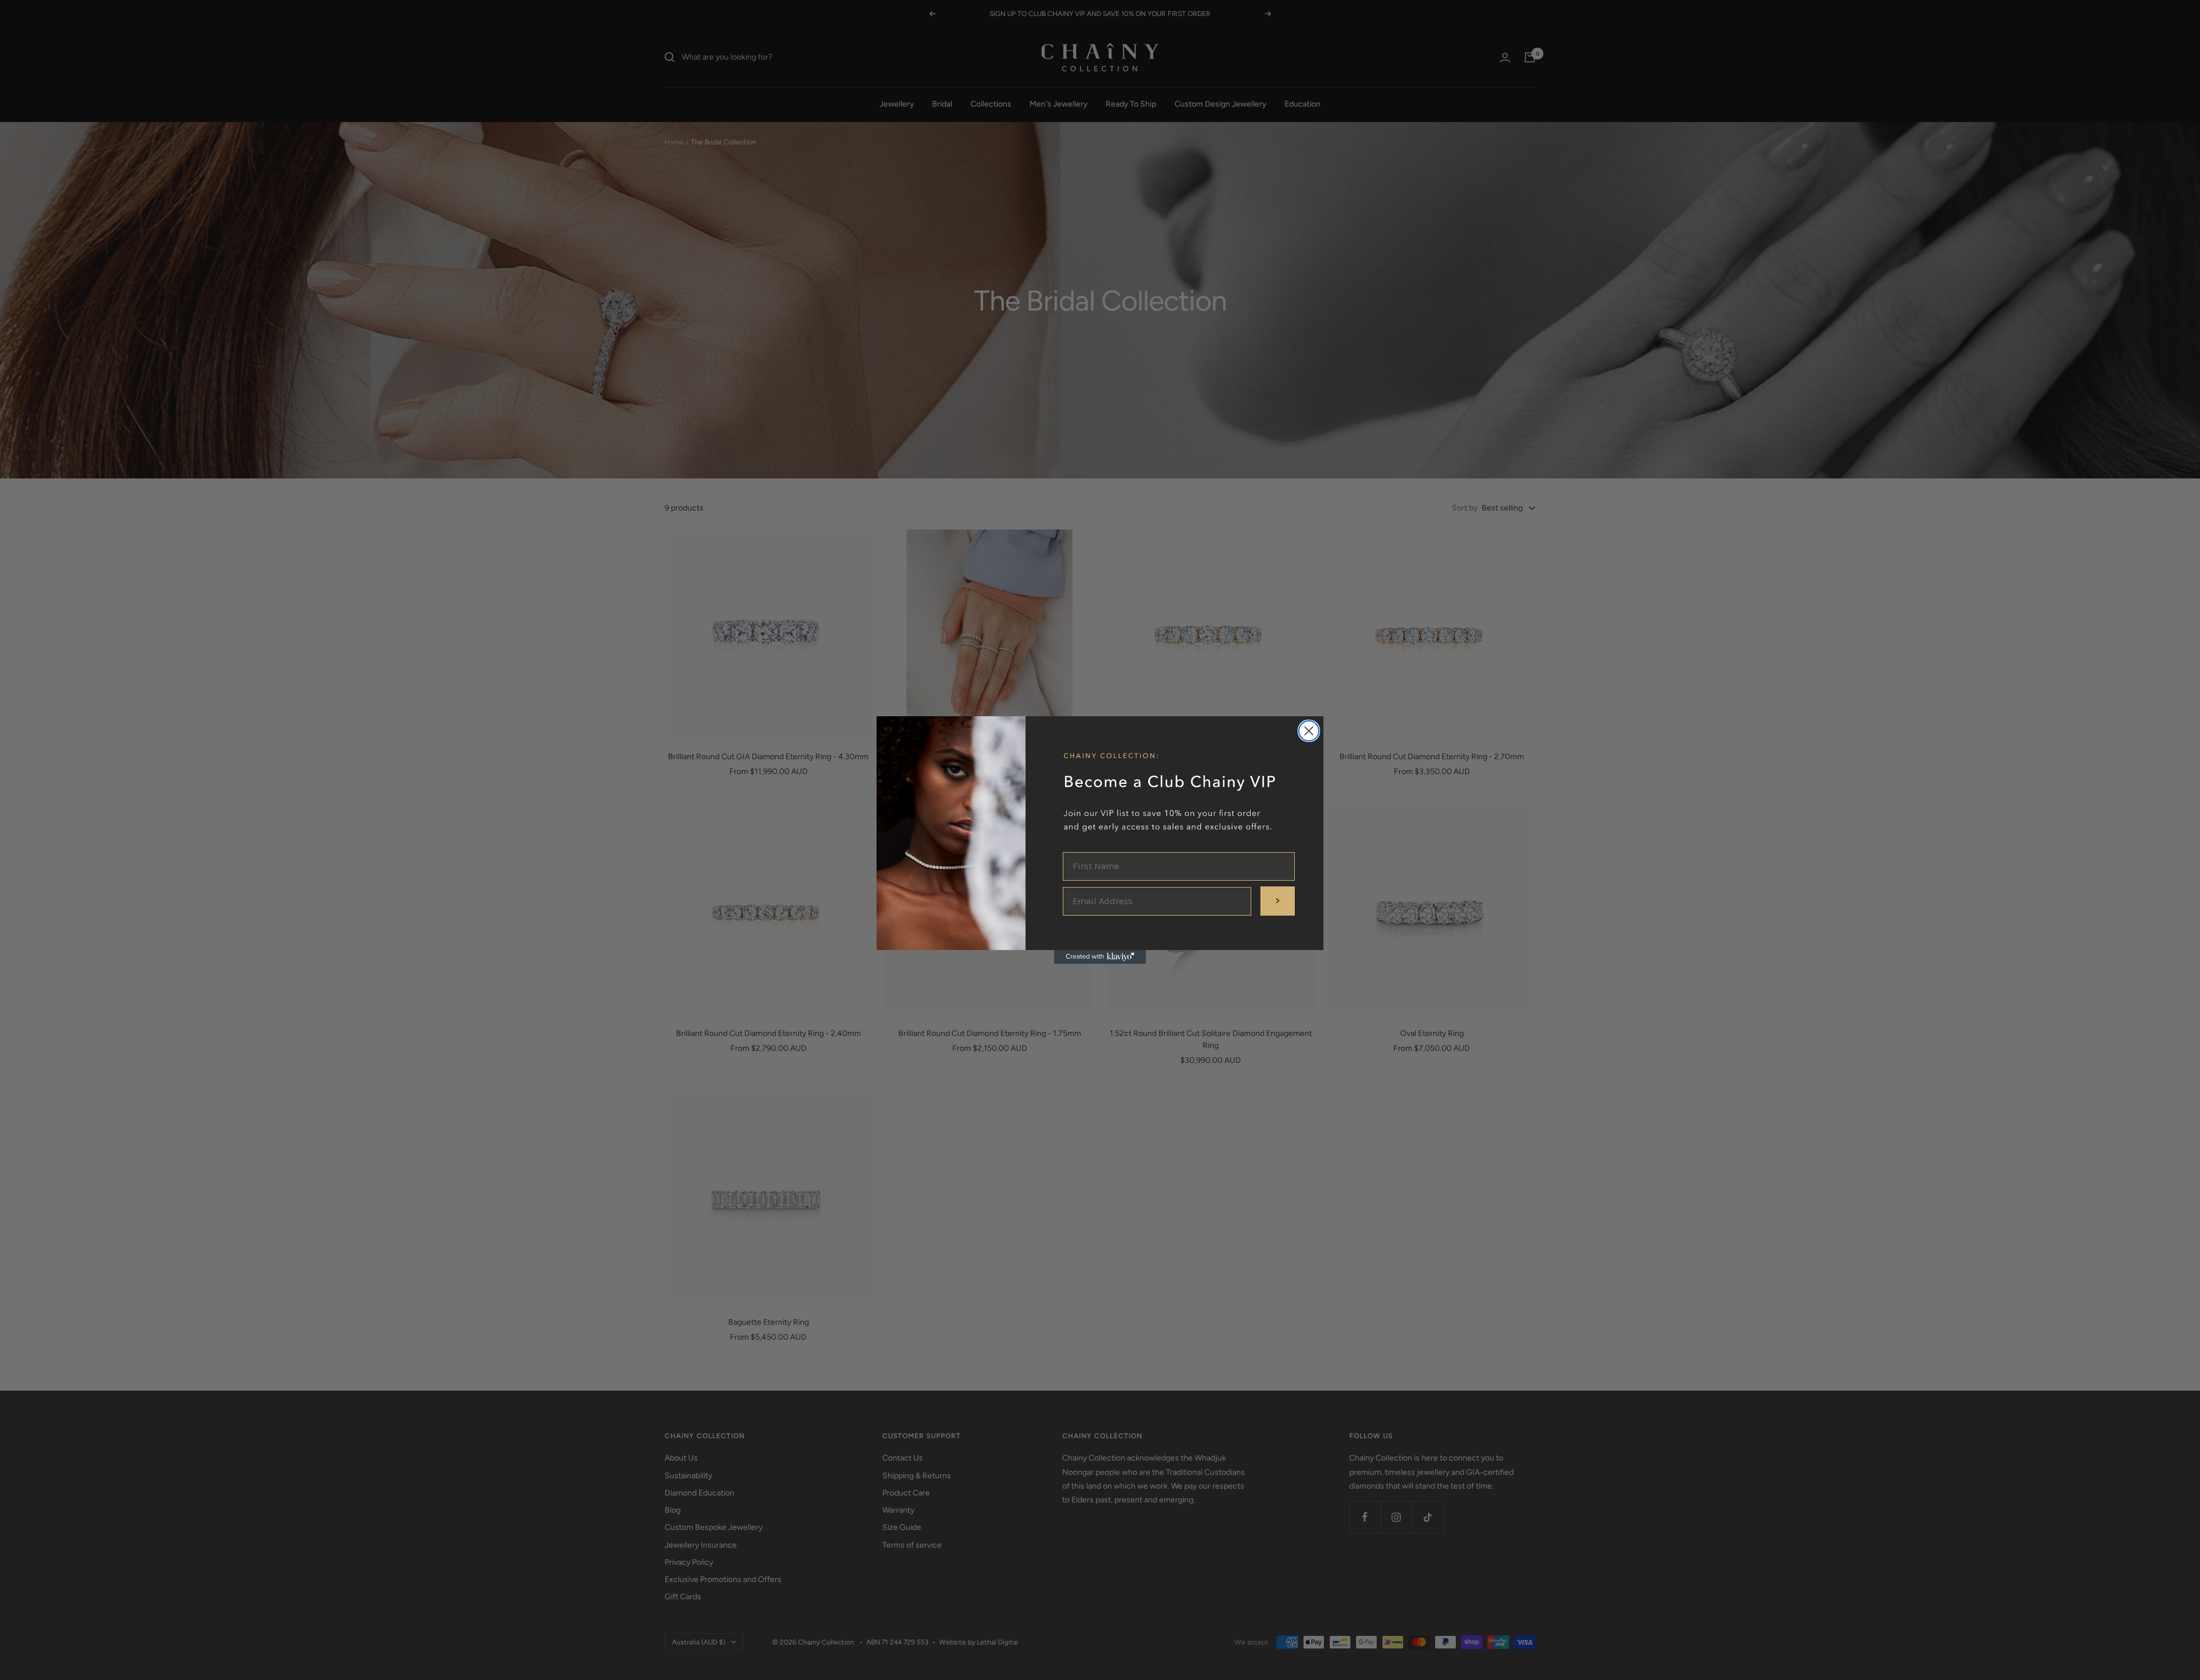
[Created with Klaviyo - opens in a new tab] (1100, 957)
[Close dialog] (1309, 731)
